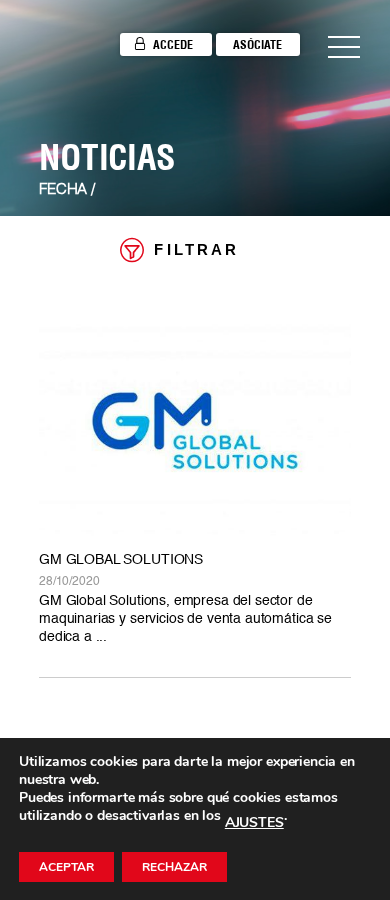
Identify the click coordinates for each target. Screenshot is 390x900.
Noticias (107, 157)
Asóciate (257, 44)
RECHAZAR (174, 867)
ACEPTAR (66, 867)
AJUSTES (254, 823)
